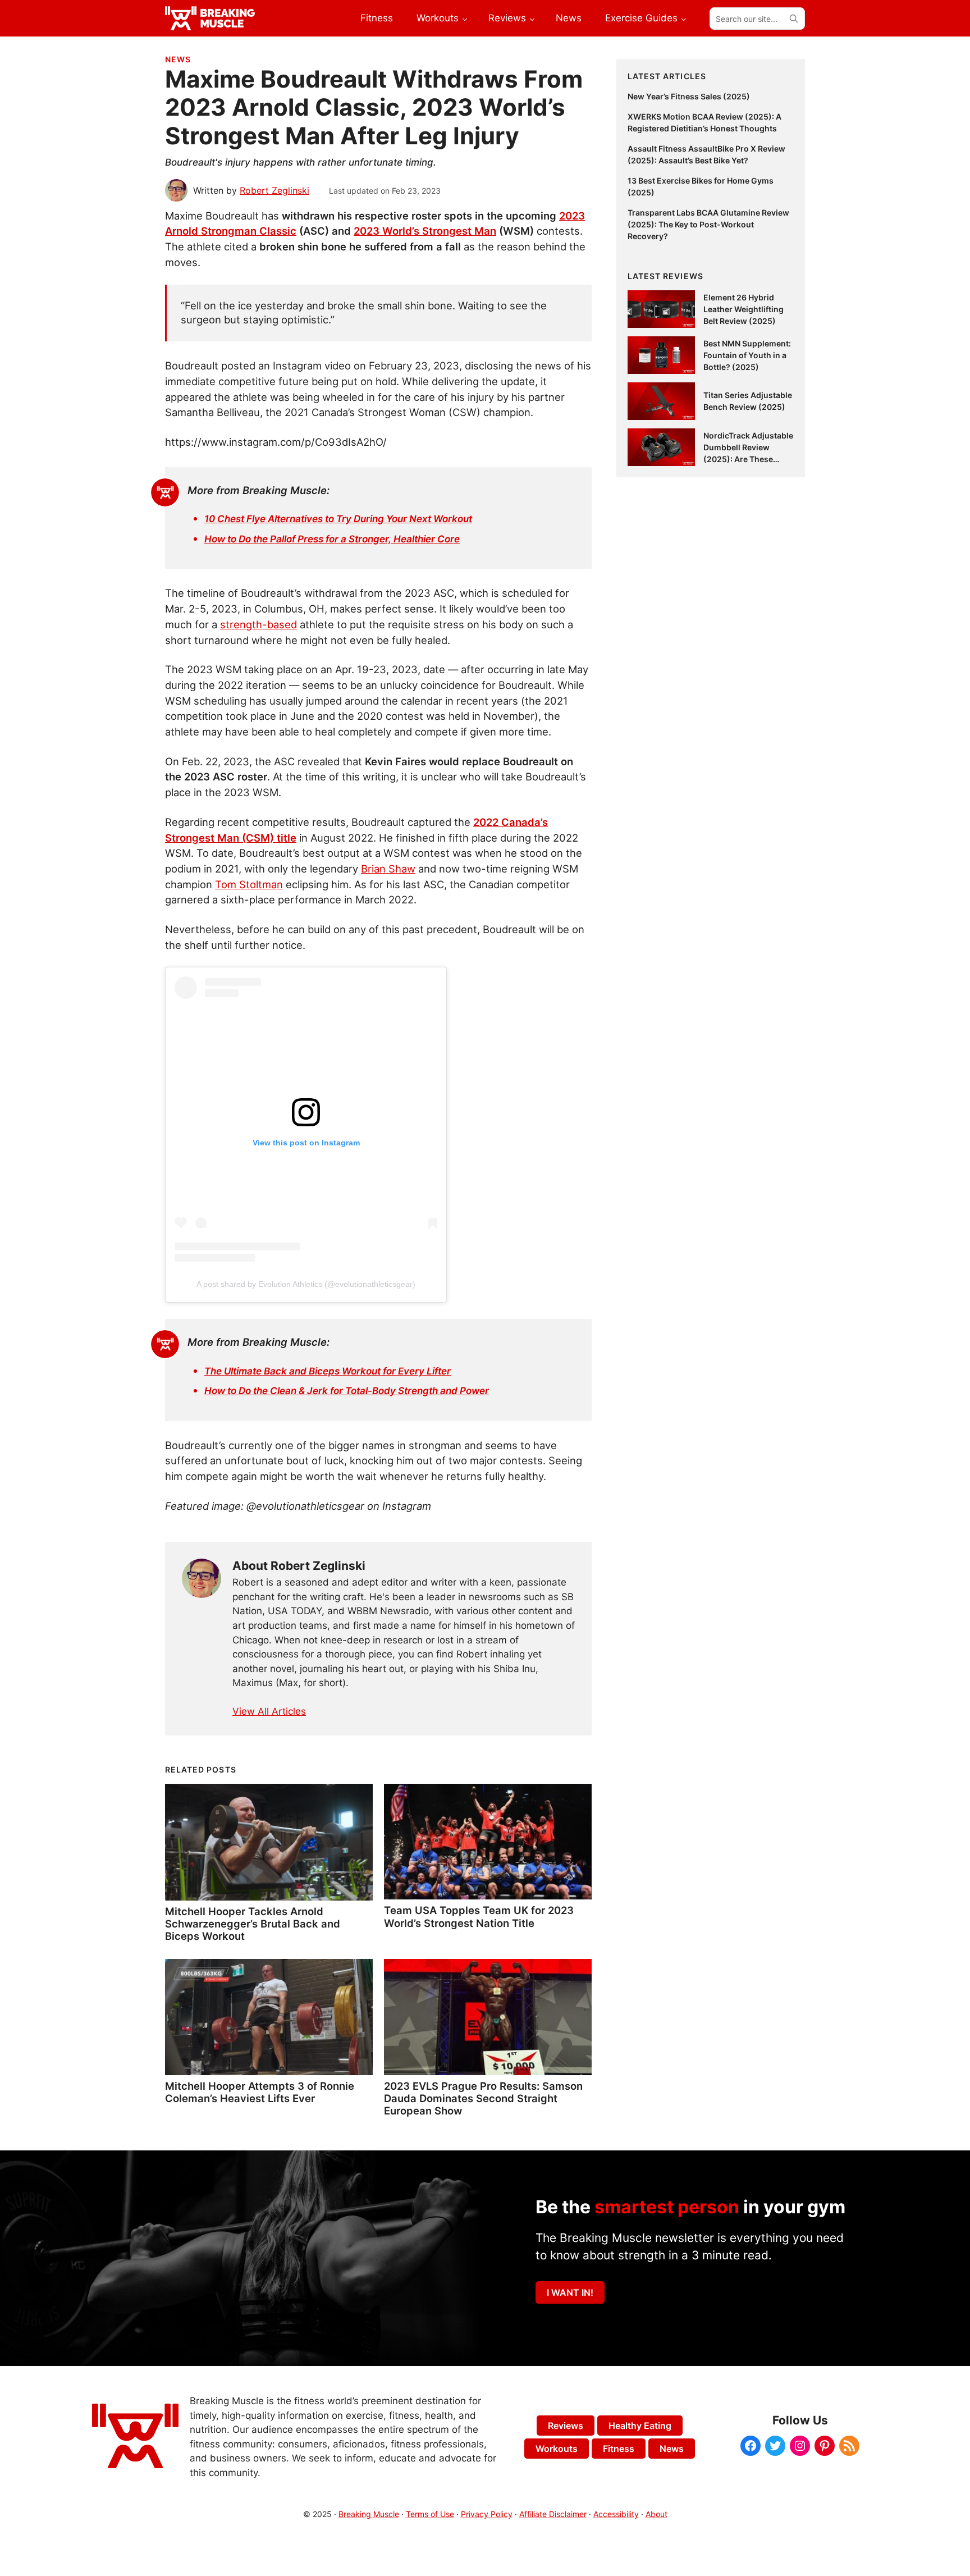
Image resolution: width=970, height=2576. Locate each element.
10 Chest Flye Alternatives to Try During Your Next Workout (338, 519)
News (178, 59)
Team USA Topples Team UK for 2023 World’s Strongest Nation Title (479, 1916)
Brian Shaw (388, 869)
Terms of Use (430, 2514)
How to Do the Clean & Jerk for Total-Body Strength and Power (347, 1391)
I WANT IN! (570, 2292)
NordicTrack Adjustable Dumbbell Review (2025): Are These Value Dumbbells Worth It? (748, 459)
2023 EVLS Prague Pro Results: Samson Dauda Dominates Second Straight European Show (483, 2098)
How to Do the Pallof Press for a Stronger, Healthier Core (332, 539)
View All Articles (269, 1711)
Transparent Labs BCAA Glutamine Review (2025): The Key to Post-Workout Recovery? (708, 224)
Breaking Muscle (369, 2514)
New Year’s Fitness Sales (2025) (689, 96)
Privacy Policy (487, 2514)
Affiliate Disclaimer (553, 2514)
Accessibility (616, 2514)
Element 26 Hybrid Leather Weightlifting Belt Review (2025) (743, 309)
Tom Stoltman (249, 884)
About (656, 2514)
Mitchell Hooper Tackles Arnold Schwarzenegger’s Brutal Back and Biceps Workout (253, 1924)
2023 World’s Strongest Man (425, 231)
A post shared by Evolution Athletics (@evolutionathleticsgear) (306, 1284)
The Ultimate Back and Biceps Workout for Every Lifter (328, 1371)
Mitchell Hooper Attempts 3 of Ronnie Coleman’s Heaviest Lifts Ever (260, 2092)
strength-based (258, 624)
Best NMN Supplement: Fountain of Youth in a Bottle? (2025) (747, 355)
